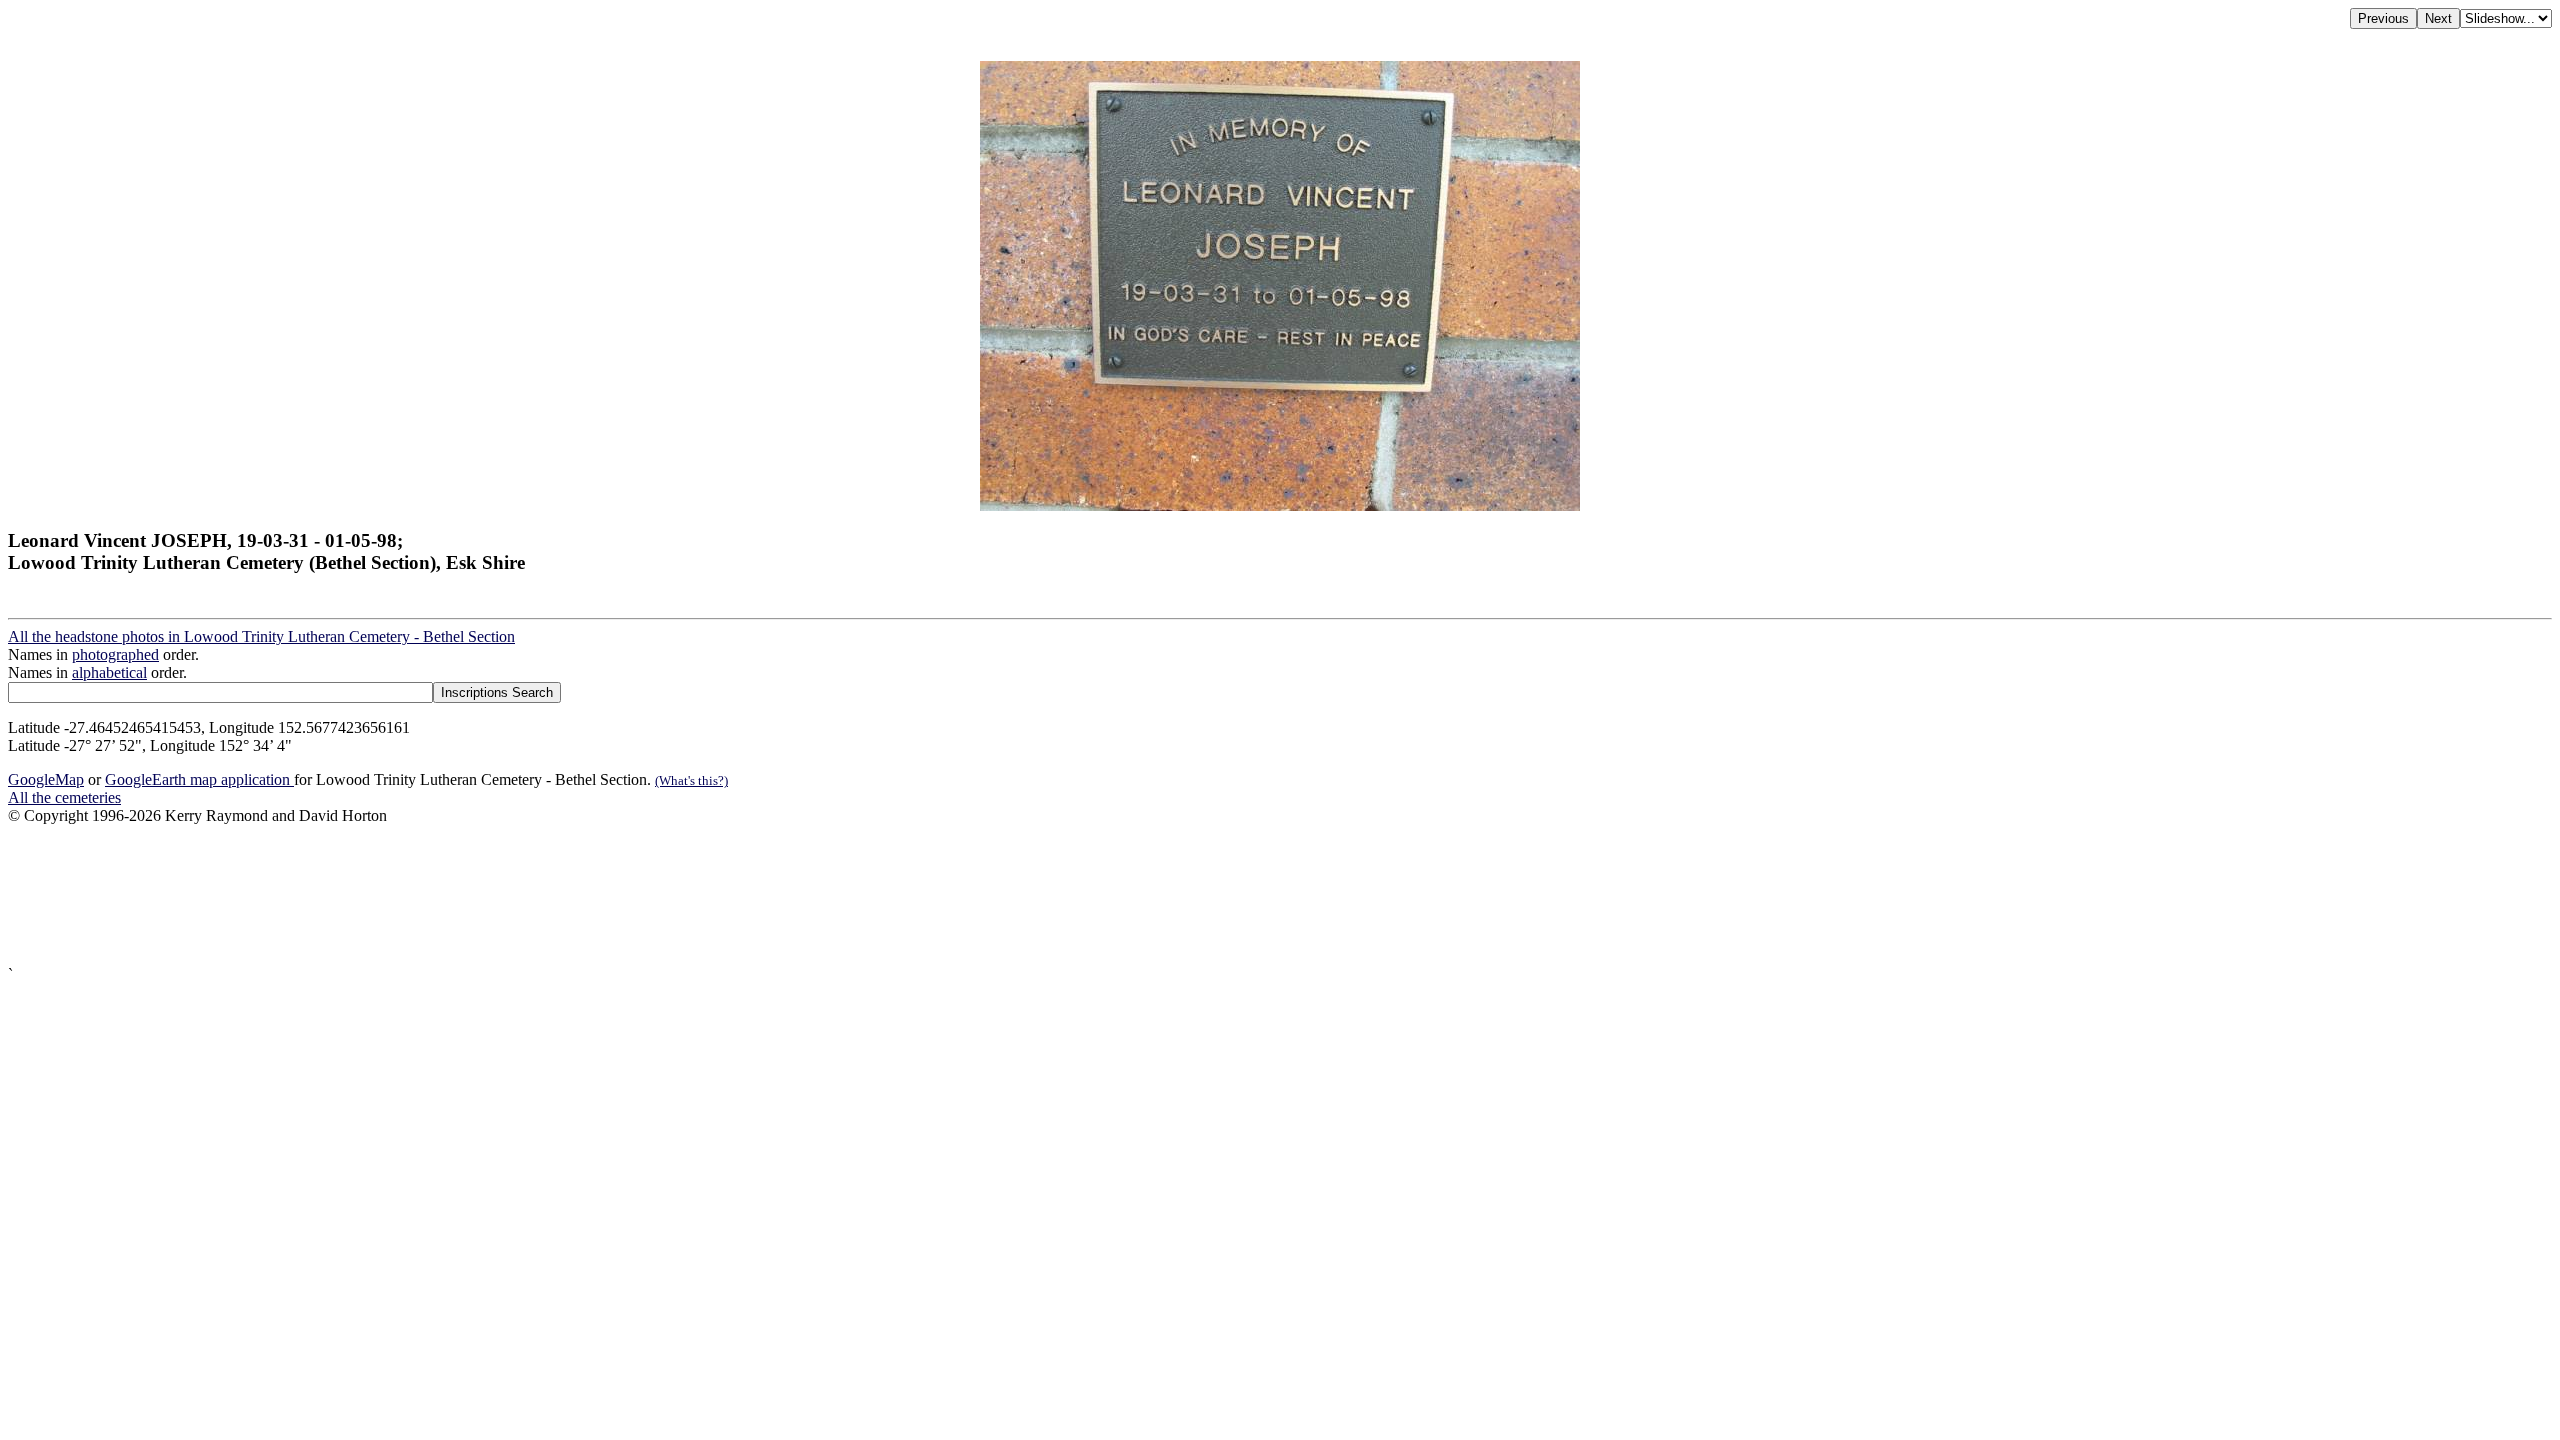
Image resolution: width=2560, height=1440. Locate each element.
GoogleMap (46, 779)
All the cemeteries (64, 797)
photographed (115, 654)
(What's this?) (691, 780)
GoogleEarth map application (199, 779)
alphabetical (109, 672)
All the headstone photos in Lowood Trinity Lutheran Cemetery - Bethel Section (261, 636)
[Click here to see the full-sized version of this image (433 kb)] (1280, 505)
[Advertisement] (608, 895)
